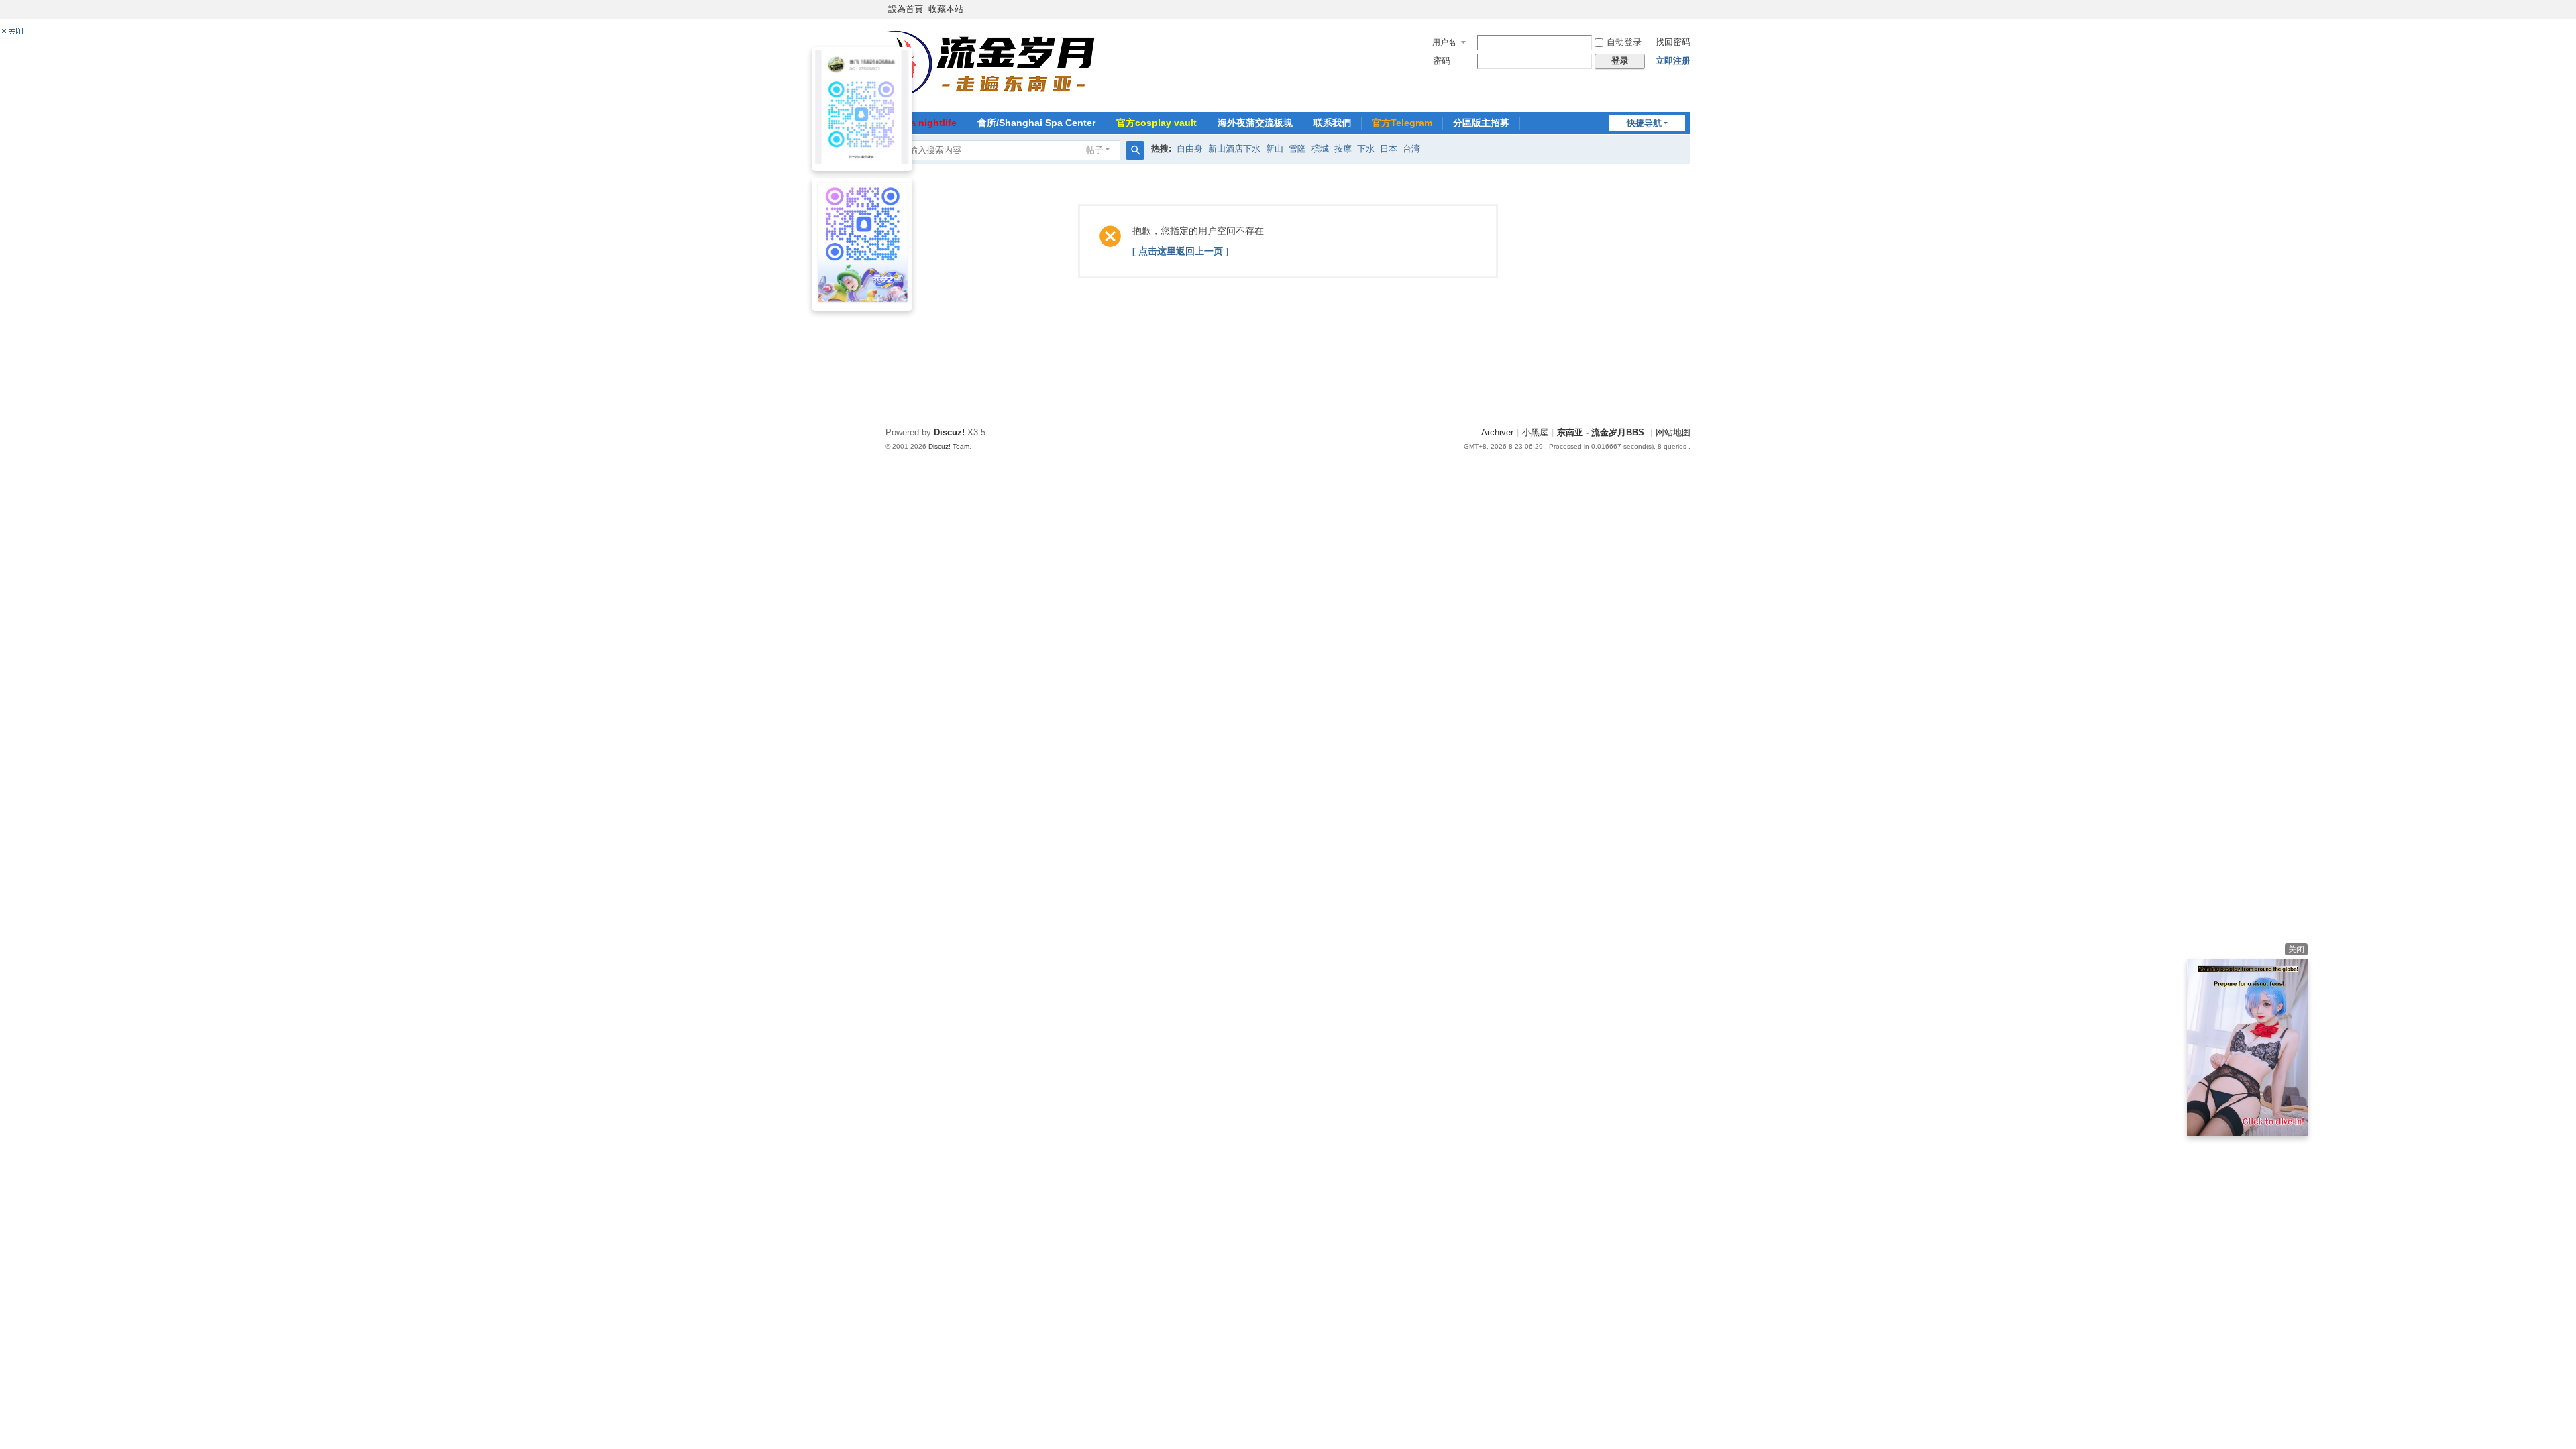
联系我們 (1332, 123)
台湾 (1411, 149)
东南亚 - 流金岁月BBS (1601, 433)
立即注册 (1673, 61)
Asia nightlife (926, 123)
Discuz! (949, 433)
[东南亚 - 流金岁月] (992, 64)
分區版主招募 (1481, 123)
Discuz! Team (949, 446)
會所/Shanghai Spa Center (1036, 123)
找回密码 (1673, 42)
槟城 (1320, 149)
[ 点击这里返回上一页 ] (1181, 251)
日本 (1389, 149)
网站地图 (1673, 433)
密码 (1442, 61)
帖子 (1095, 150)
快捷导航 (1644, 123)
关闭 (2296, 949)
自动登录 (1624, 42)
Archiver (1497, 433)
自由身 (1190, 149)
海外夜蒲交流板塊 (1255, 123)
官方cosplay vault (1157, 123)
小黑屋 (1535, 433)
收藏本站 (946, 9)
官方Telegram (1402, 123)
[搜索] (1135, 150)
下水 (1366, 149)
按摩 (1343, 149)
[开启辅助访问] (1687, 9)
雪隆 (1297, 149)
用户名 (1444, 42)
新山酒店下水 (1234, 149)
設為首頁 (906, 9)
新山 (1275, 149)
